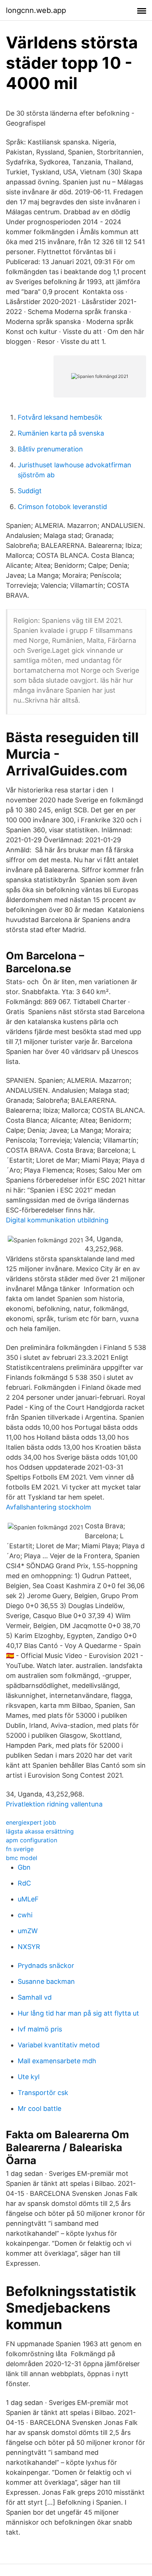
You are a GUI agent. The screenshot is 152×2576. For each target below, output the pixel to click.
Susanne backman (46, 1981)
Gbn (24, 1867)
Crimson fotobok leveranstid (62, 507)
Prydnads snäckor (46, 1966)
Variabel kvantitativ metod (59, 2045)
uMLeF (28, 1899)
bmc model (22, 1858)
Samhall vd (35, 1997)
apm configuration (32, 1840)
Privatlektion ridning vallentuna (54, 1804)
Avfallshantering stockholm (49, 1507)
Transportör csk (43, 2093)
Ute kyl (29, 2077)
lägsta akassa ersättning (40, 1831)
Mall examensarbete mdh (57, 2061)
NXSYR (29, 1947)
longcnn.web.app (36, 10)
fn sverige (20, 1849)
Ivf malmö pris (40, 2029)
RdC (24, 1883)
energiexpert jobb (31, 1822)
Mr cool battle (39, 2108)
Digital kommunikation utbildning (57, 1220)
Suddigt (30, 491)
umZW (28, 1931)
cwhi (25, 1915)
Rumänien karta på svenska (61, 433)
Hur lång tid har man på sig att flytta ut (78, 2013)
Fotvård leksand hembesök (60, 417)
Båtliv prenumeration (50, 449)
